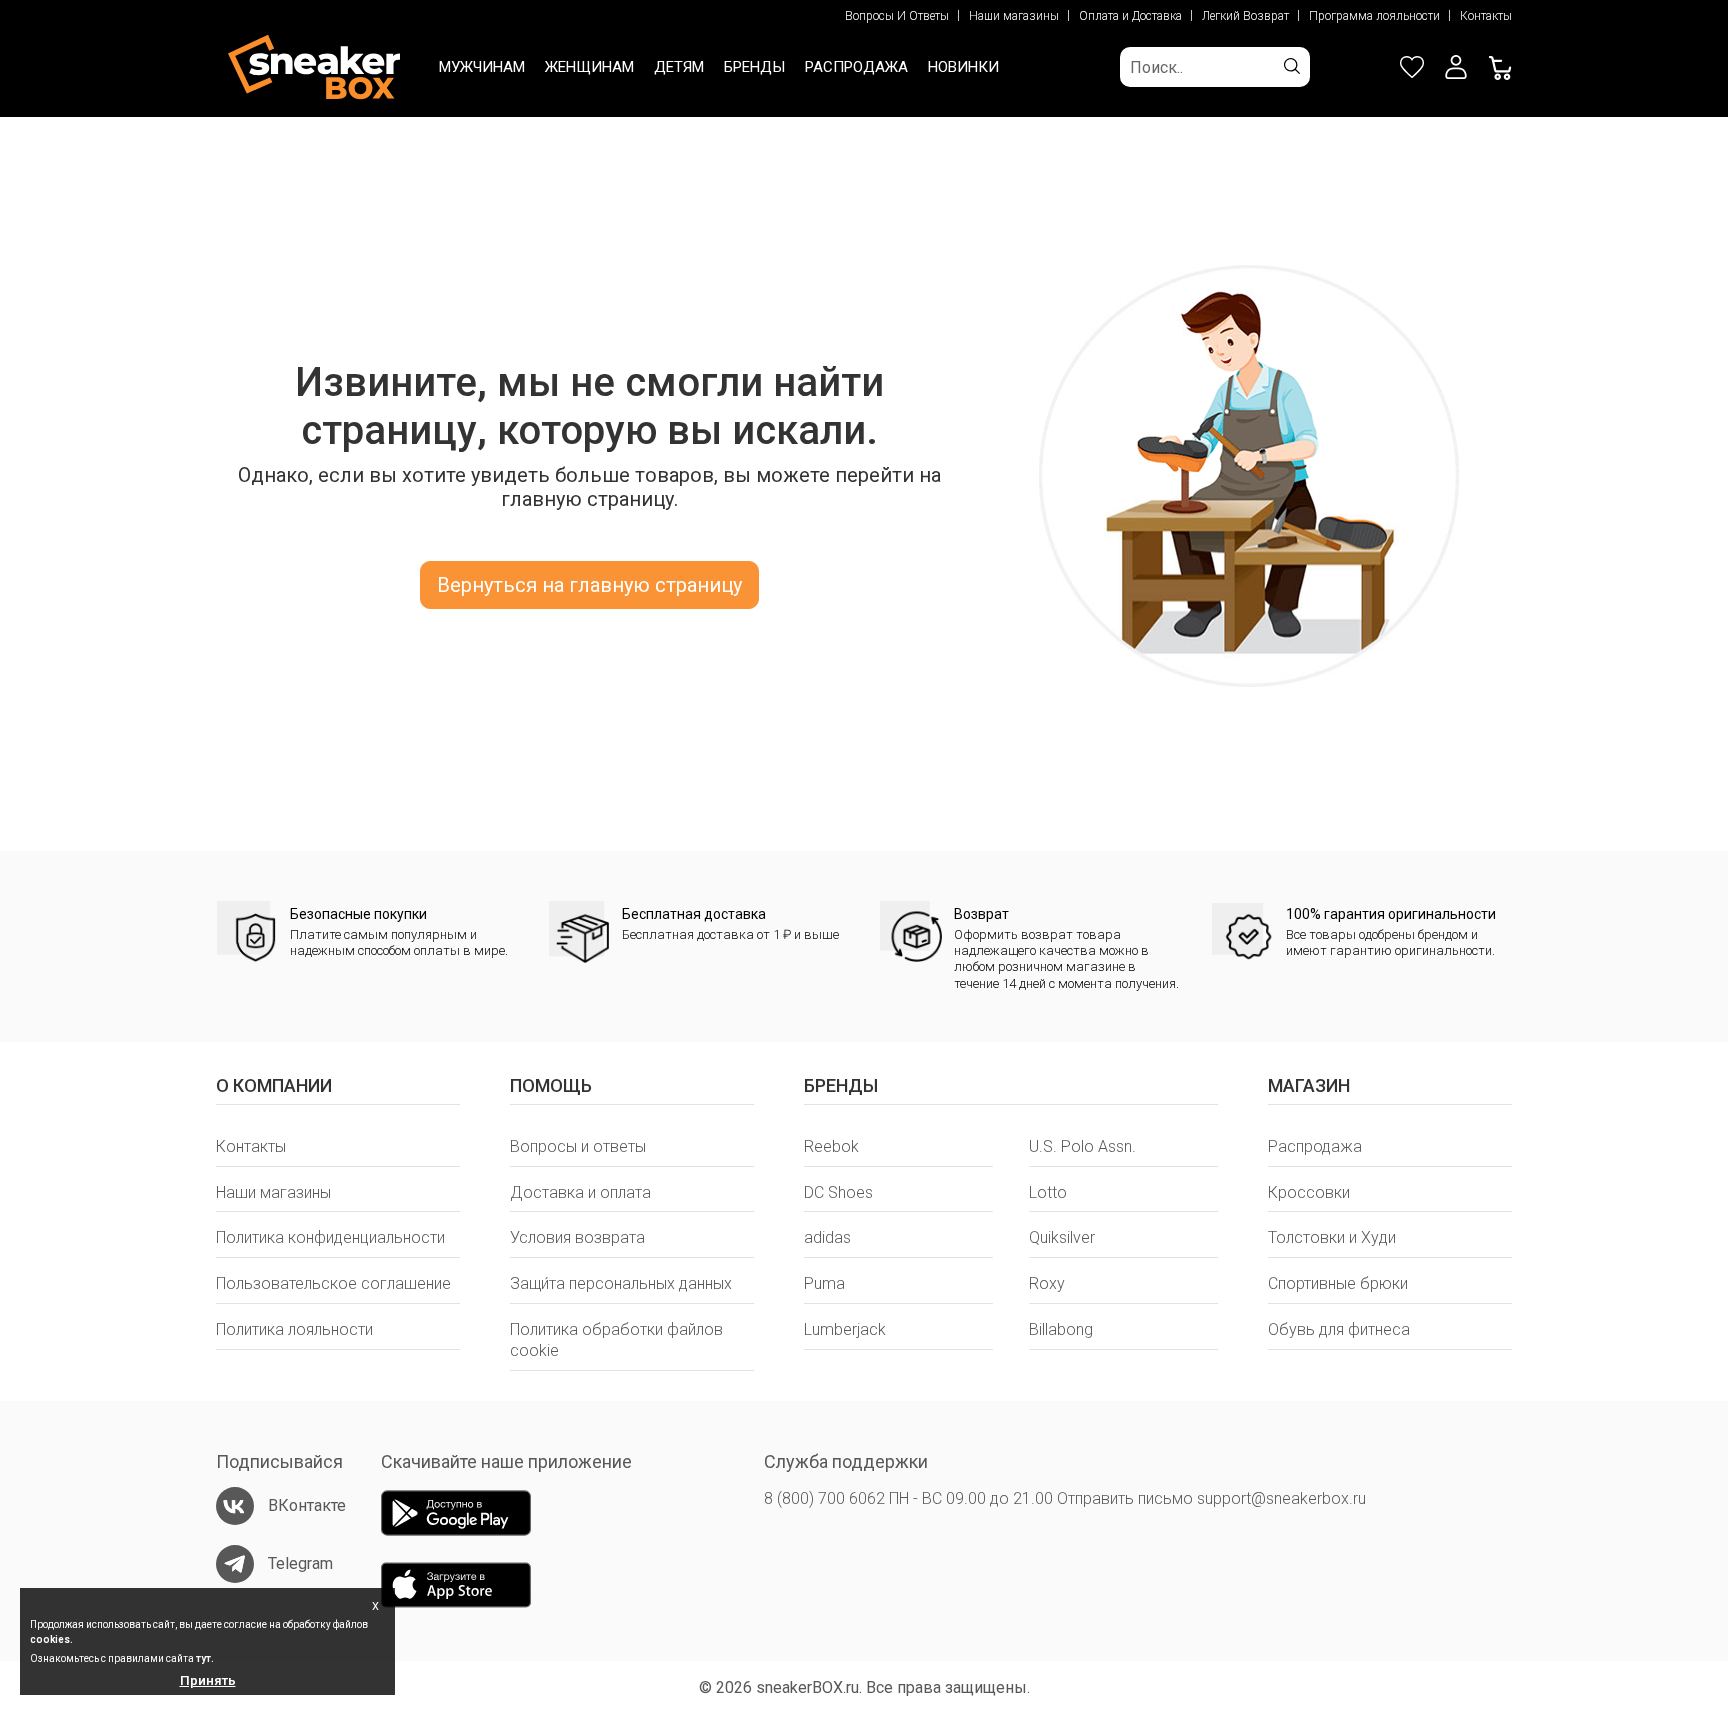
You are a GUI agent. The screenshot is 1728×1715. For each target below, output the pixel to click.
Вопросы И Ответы (897, 16)
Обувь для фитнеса (1339, 1329)
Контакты (1486, 16)
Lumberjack (845, 1329)
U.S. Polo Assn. (1082, 1146)
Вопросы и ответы (578, 1146)
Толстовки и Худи (1332, 1237)
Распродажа (1315, 1146)
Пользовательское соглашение (333, 1283)
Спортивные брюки (1338, 1283)
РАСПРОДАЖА (856, 67)
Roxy (1047, 1283)
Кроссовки (1309, 1192)
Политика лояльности (294, 1329)
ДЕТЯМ (679, 67)
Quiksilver (1062, 1237)
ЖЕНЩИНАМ (589, 67)
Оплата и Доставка (1130, 16)
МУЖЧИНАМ (482, 67)
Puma (824, 1283)
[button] (1456, 67)
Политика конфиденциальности (330, 1237)
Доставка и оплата (580, 1192)
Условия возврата (577, 1237)
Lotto (1048, 1192)
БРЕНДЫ (754, 67)
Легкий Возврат (1245, 16)
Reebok (831, 1146)
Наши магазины (1014, 16)
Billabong (1061, 1329)
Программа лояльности (1374, 16)
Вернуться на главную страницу (589, 585)
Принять (208, 1680)
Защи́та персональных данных (621, 1283)
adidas (827, 1237)
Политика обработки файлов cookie (616, 1340)
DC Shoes (838, 1192)
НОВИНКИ (963, 67)
